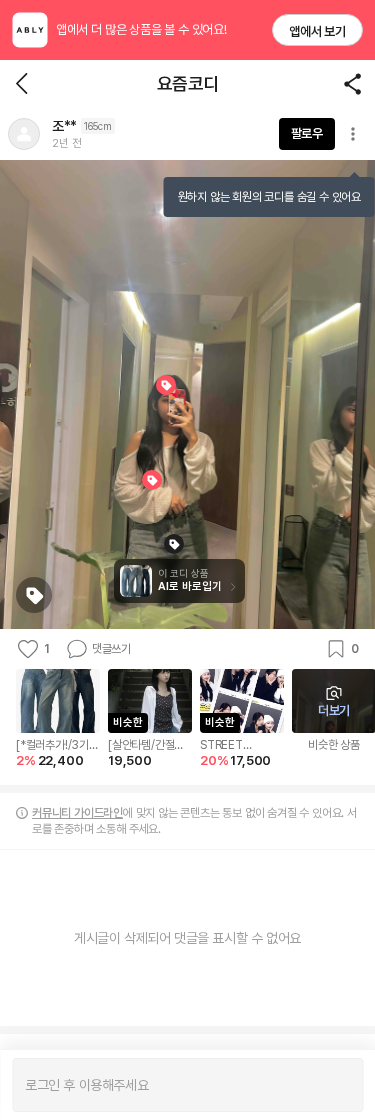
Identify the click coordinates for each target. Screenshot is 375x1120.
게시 (337, 1085)
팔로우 (307, 133)
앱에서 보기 (317, 31)
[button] (24, 134)
